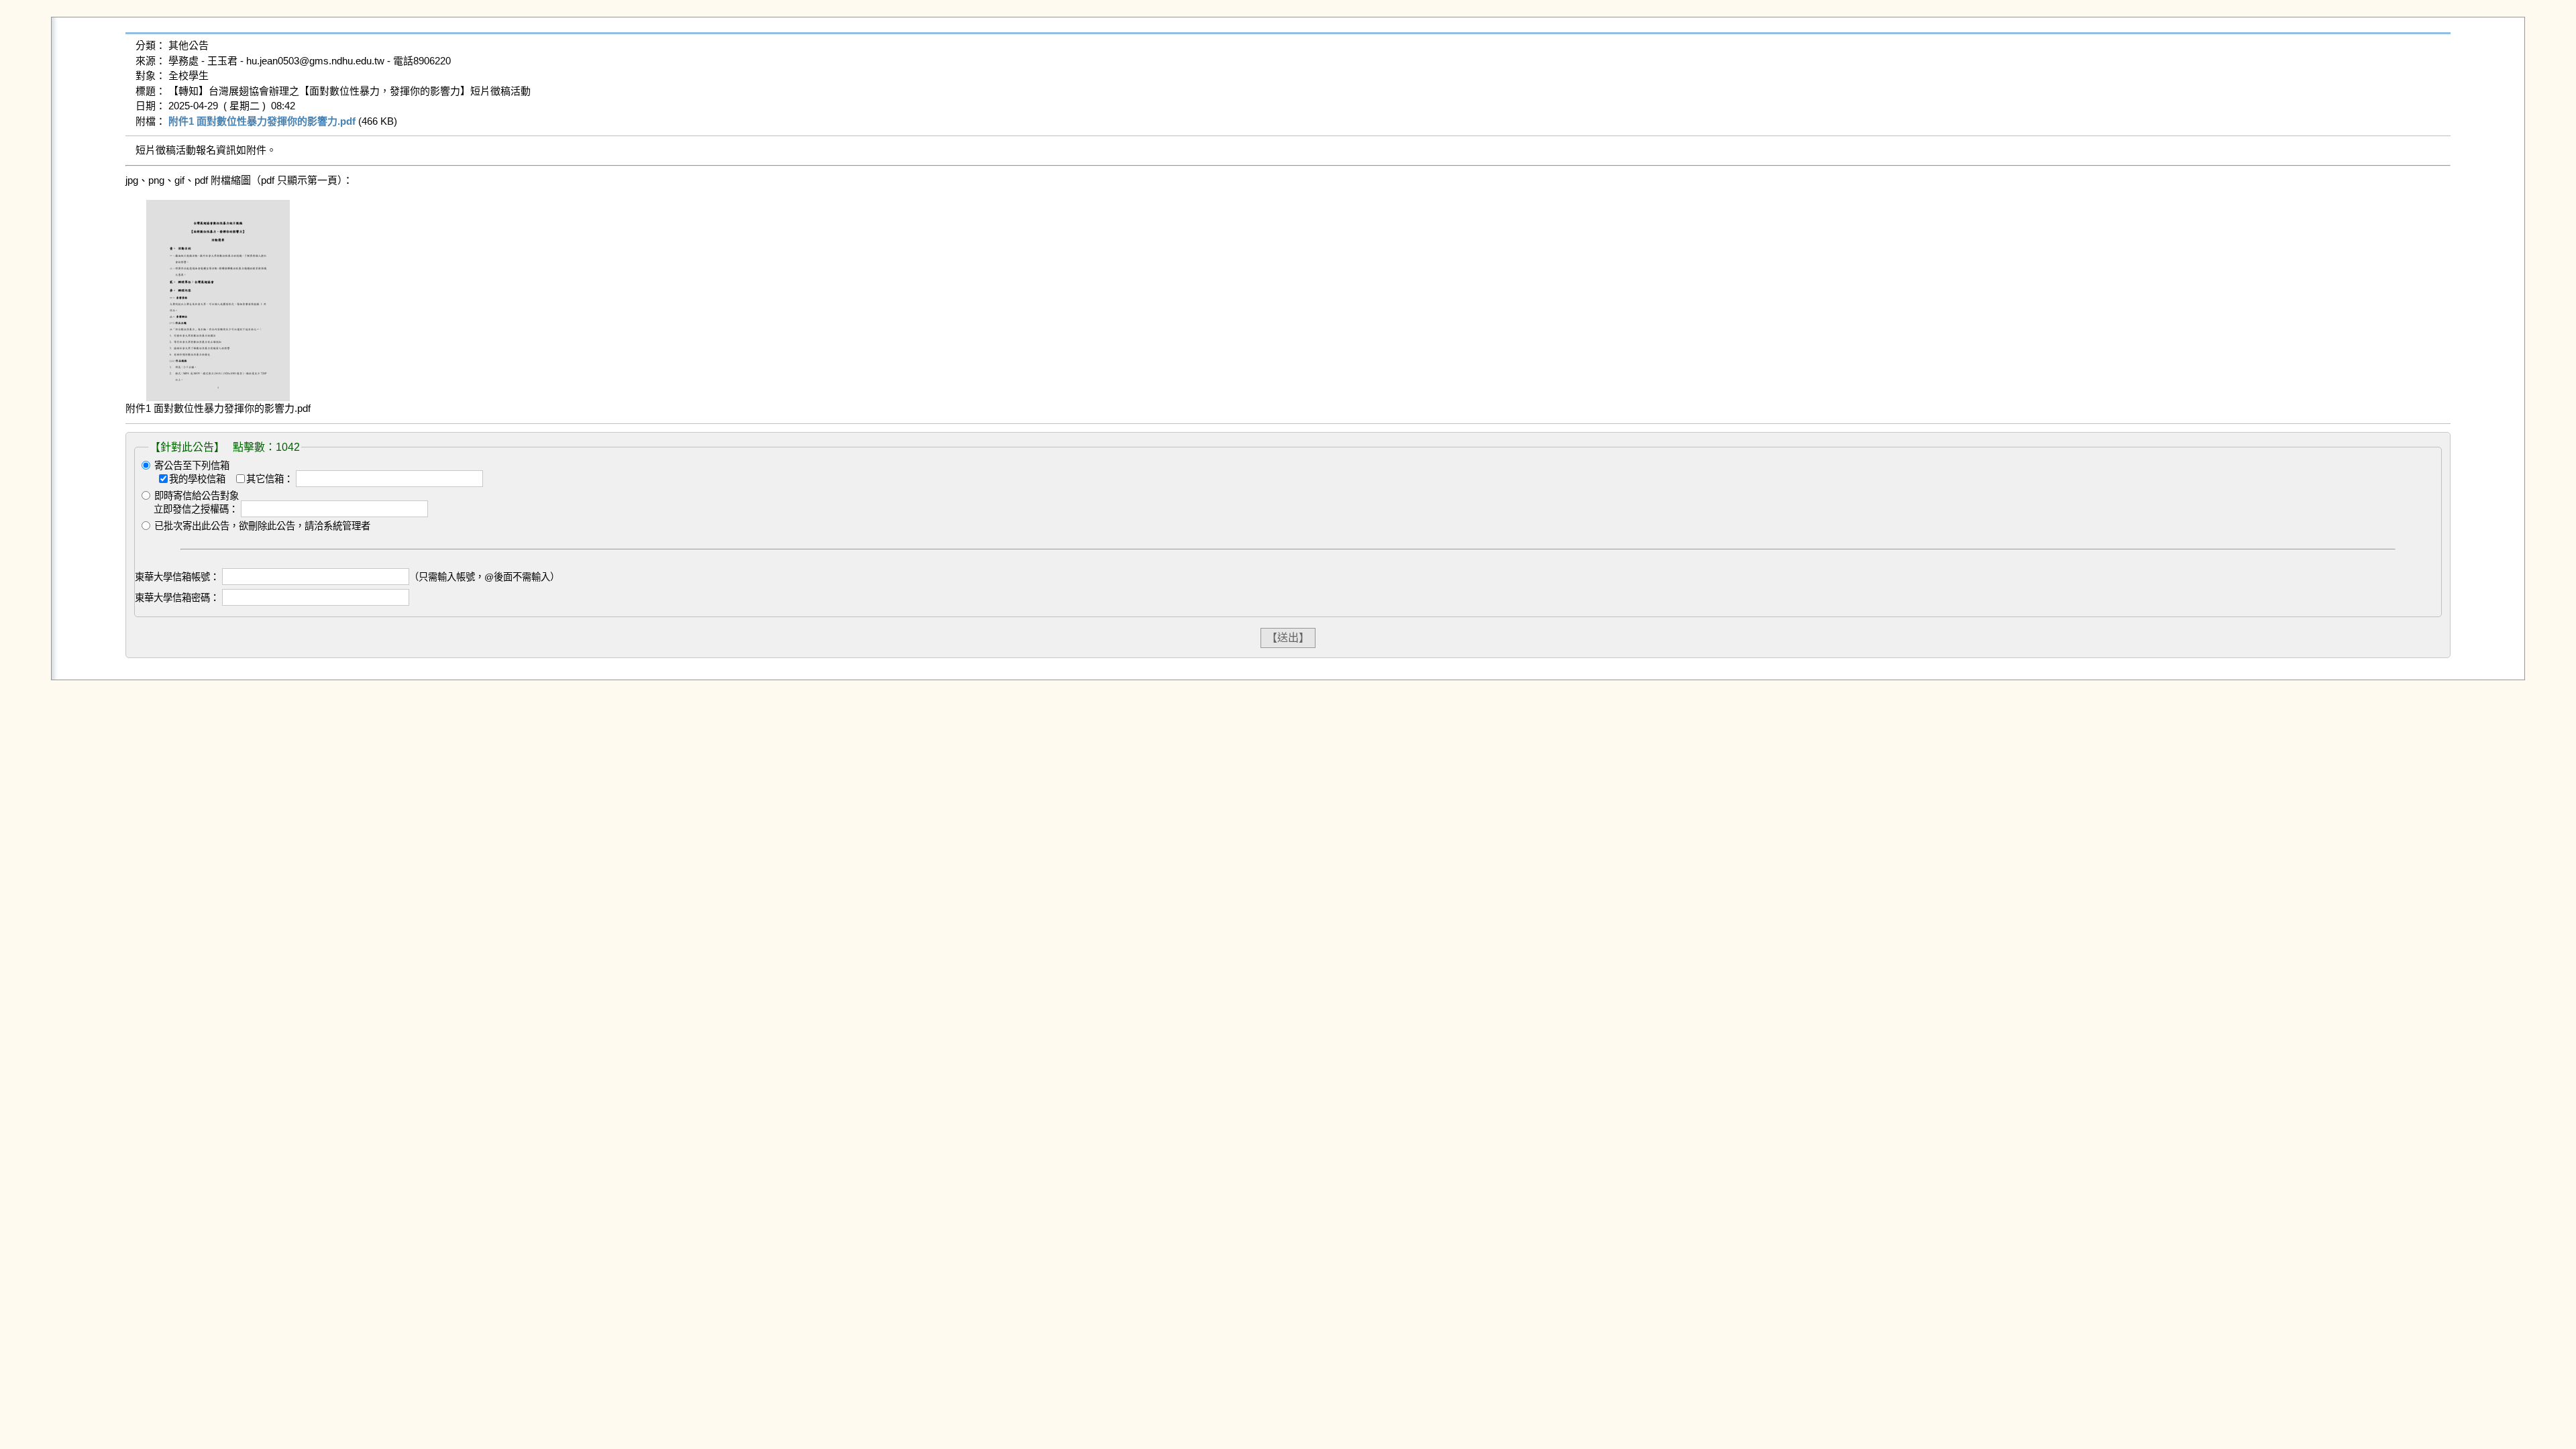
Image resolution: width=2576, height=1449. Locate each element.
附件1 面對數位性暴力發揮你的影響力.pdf (262, 121)
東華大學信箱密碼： (177, 598)
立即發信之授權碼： (196, 509)
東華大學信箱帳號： (177, 577)
